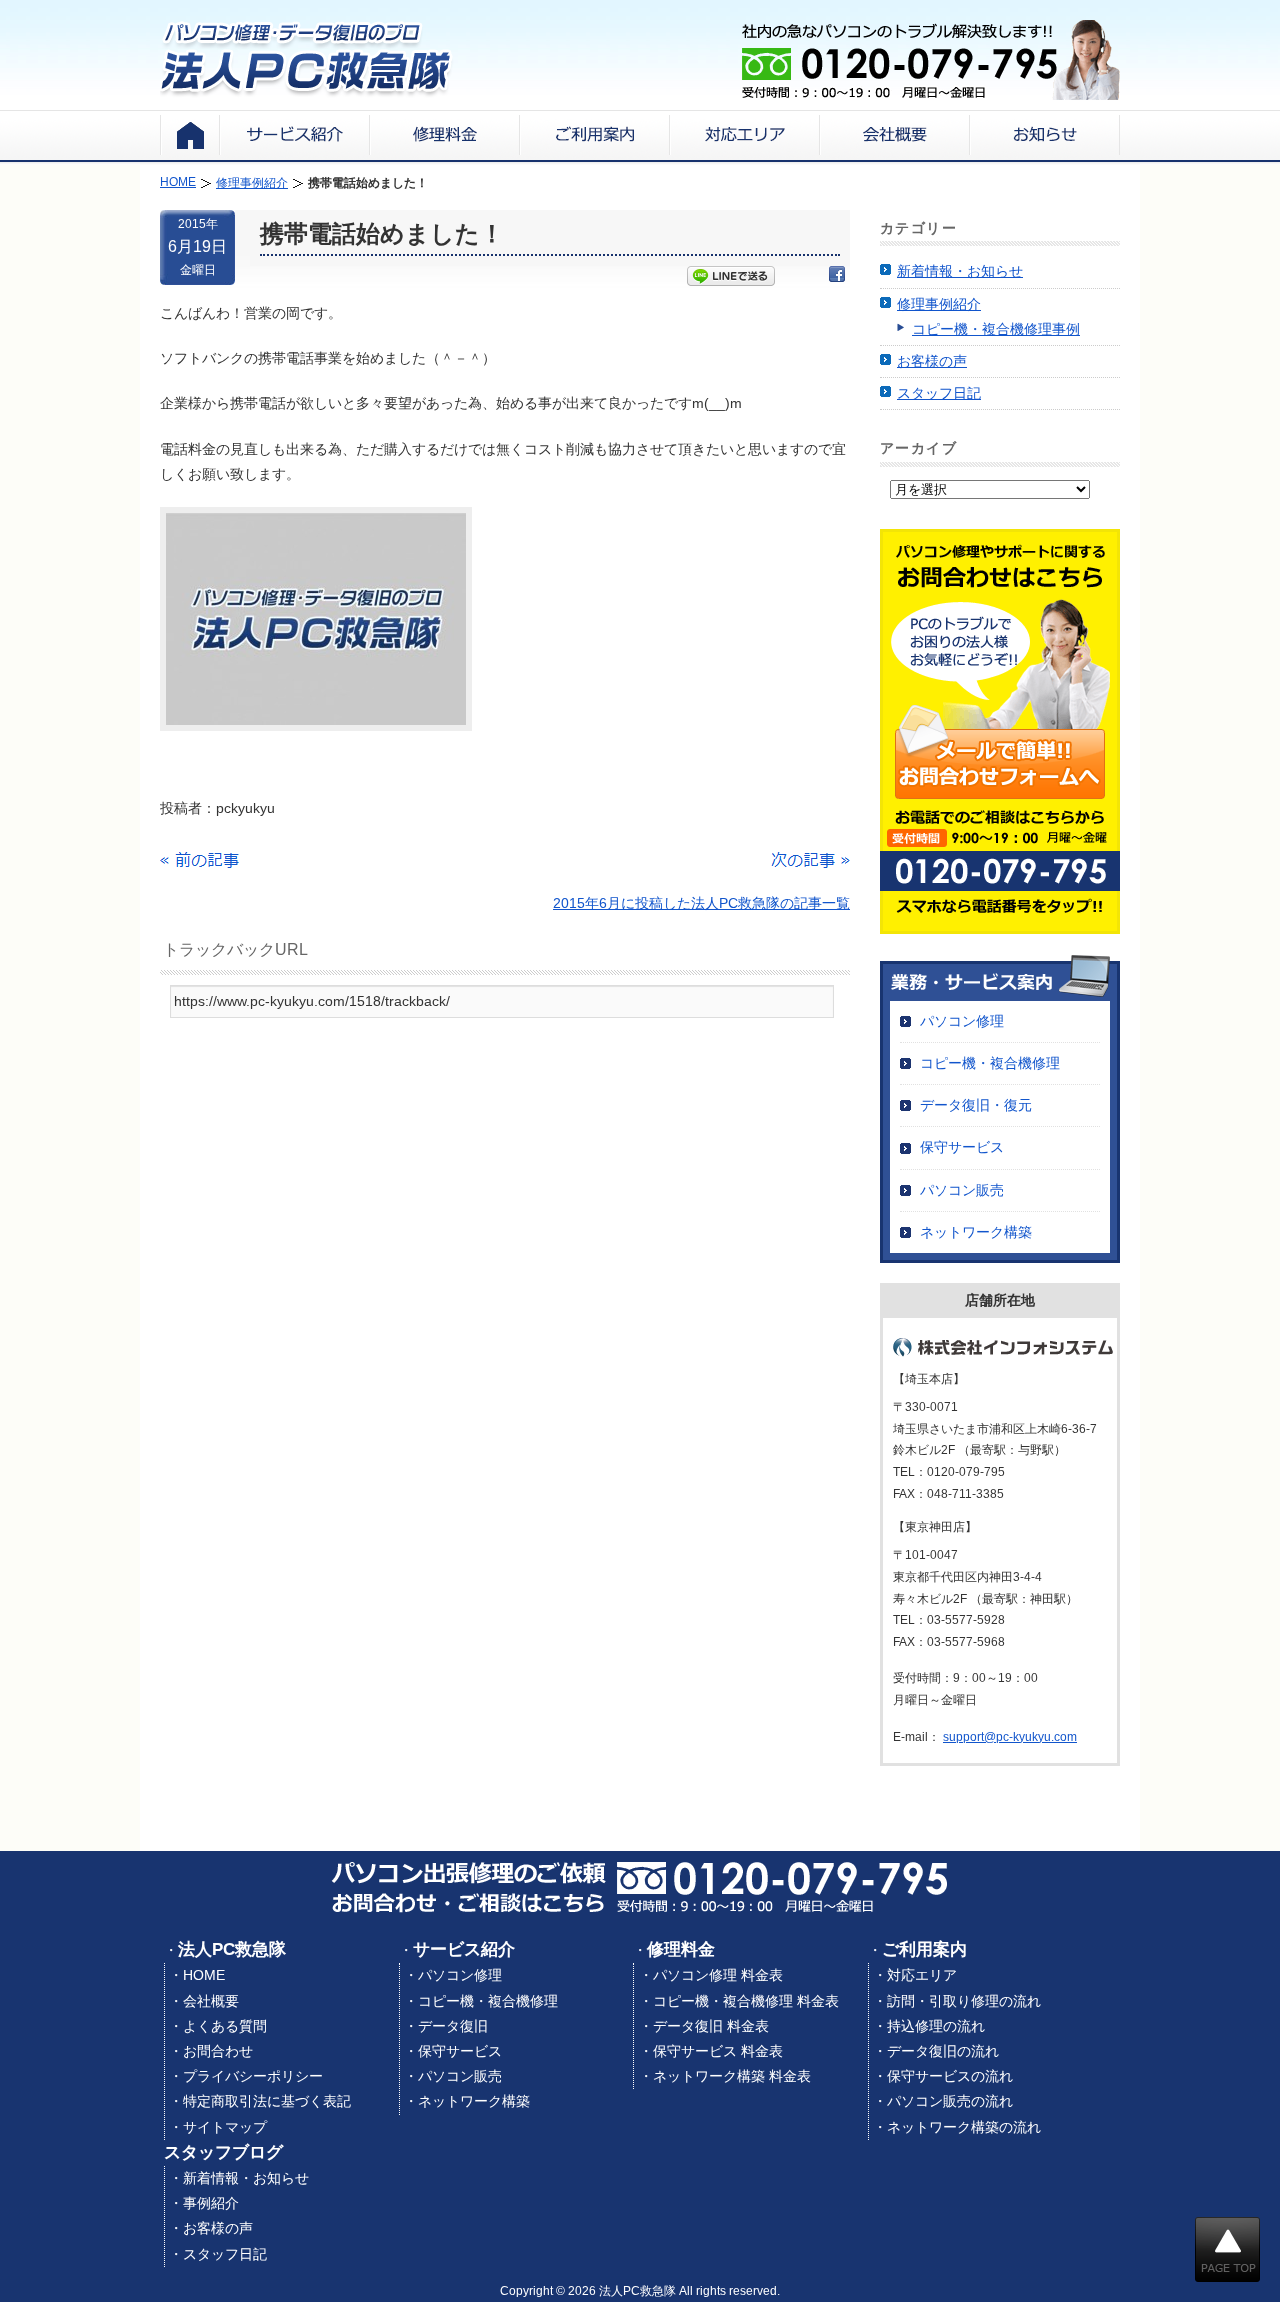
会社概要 (211, 2001)
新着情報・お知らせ (960, 271)
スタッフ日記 (939, 393)
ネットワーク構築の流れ (964, 2127)
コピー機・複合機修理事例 (996, 329)
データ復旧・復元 (976, 1105)
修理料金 (681, 1949)
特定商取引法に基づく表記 (267, 2101)
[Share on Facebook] (837, 278)
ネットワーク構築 (976, 1232)
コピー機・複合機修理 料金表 (746, 2001)
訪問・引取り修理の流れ (964, 2001)
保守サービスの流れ (950, 2076)
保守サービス (962, 1147)
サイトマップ (225, 2127)
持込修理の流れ (936, 2026)
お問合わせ (218, 2051)
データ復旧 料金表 (711, 2026)
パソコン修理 (962, 1021)
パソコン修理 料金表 (718, 1975)
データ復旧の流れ (943, 2051)
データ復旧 (453, 2026)
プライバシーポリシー (253, 2076)
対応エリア (922, 1975)
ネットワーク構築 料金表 (732, 2076)
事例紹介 (211, 2203)
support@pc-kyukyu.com (1010, 1737)
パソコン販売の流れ (950, 2101)
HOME (204, 1975)
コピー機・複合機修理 (990, 1063)
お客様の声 (932, 361)
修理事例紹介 (939, 304)
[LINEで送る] (731, 278)
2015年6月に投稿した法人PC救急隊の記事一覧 (701, 903)
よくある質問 (225, 2026)
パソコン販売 (962, 1190)
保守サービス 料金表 (718, 2051)
